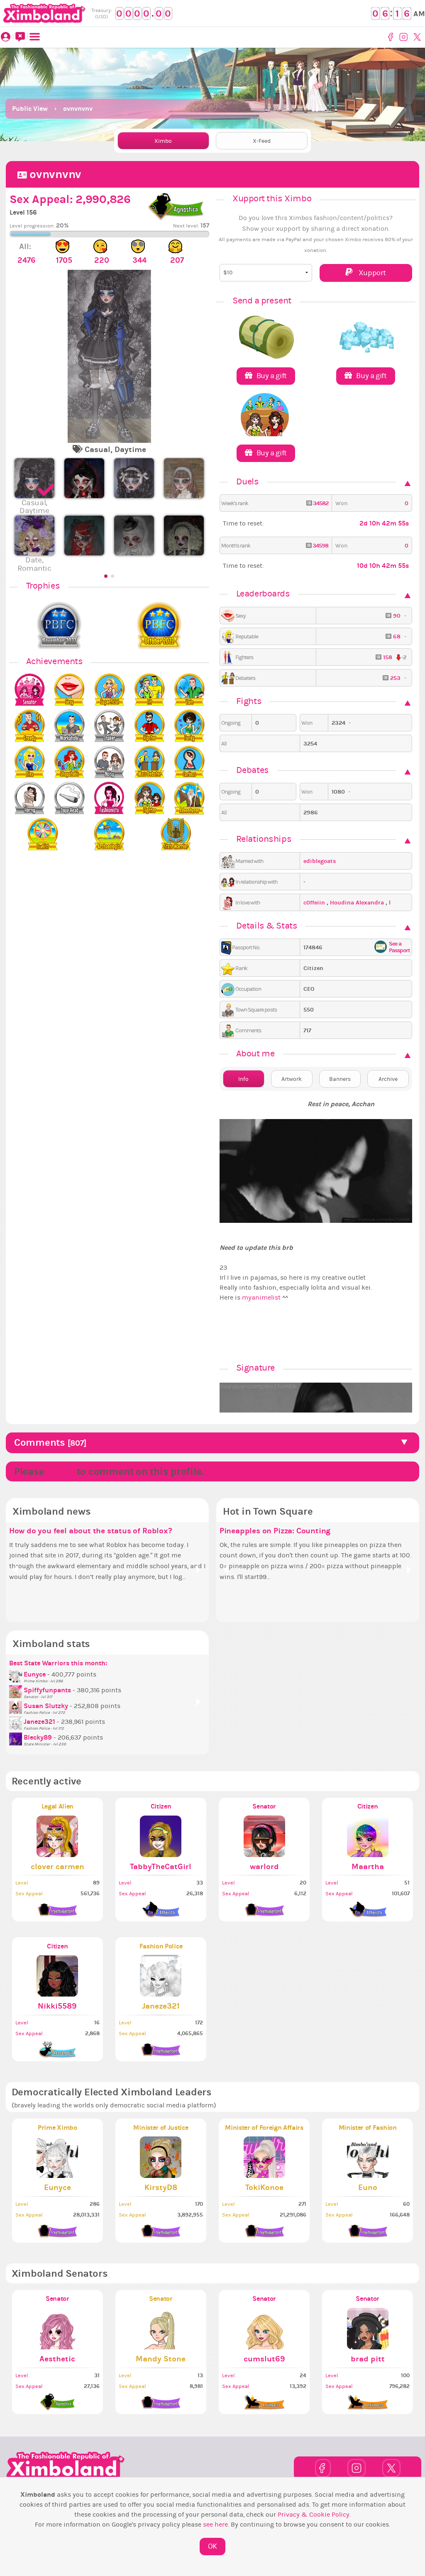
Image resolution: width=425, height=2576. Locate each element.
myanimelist (261, 1298)
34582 (320, 503)
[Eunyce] (16, 1674)
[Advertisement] (212, 71)
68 (397, 637)
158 (388, 657)
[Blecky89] (16, 1738)
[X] (418, 37)
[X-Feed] (20, 37)
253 (395, 678)
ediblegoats (320, 861)
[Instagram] (404, 37)
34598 (320, 546)
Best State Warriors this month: (58, 1663)
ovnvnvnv (78, 109)
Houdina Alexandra (358, 903)
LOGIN (60, 1471)
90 (397, 616)
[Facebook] (392, 37)
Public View (30, 109)
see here (215, 2525)
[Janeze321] (16, 1722)
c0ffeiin (315, 903)
